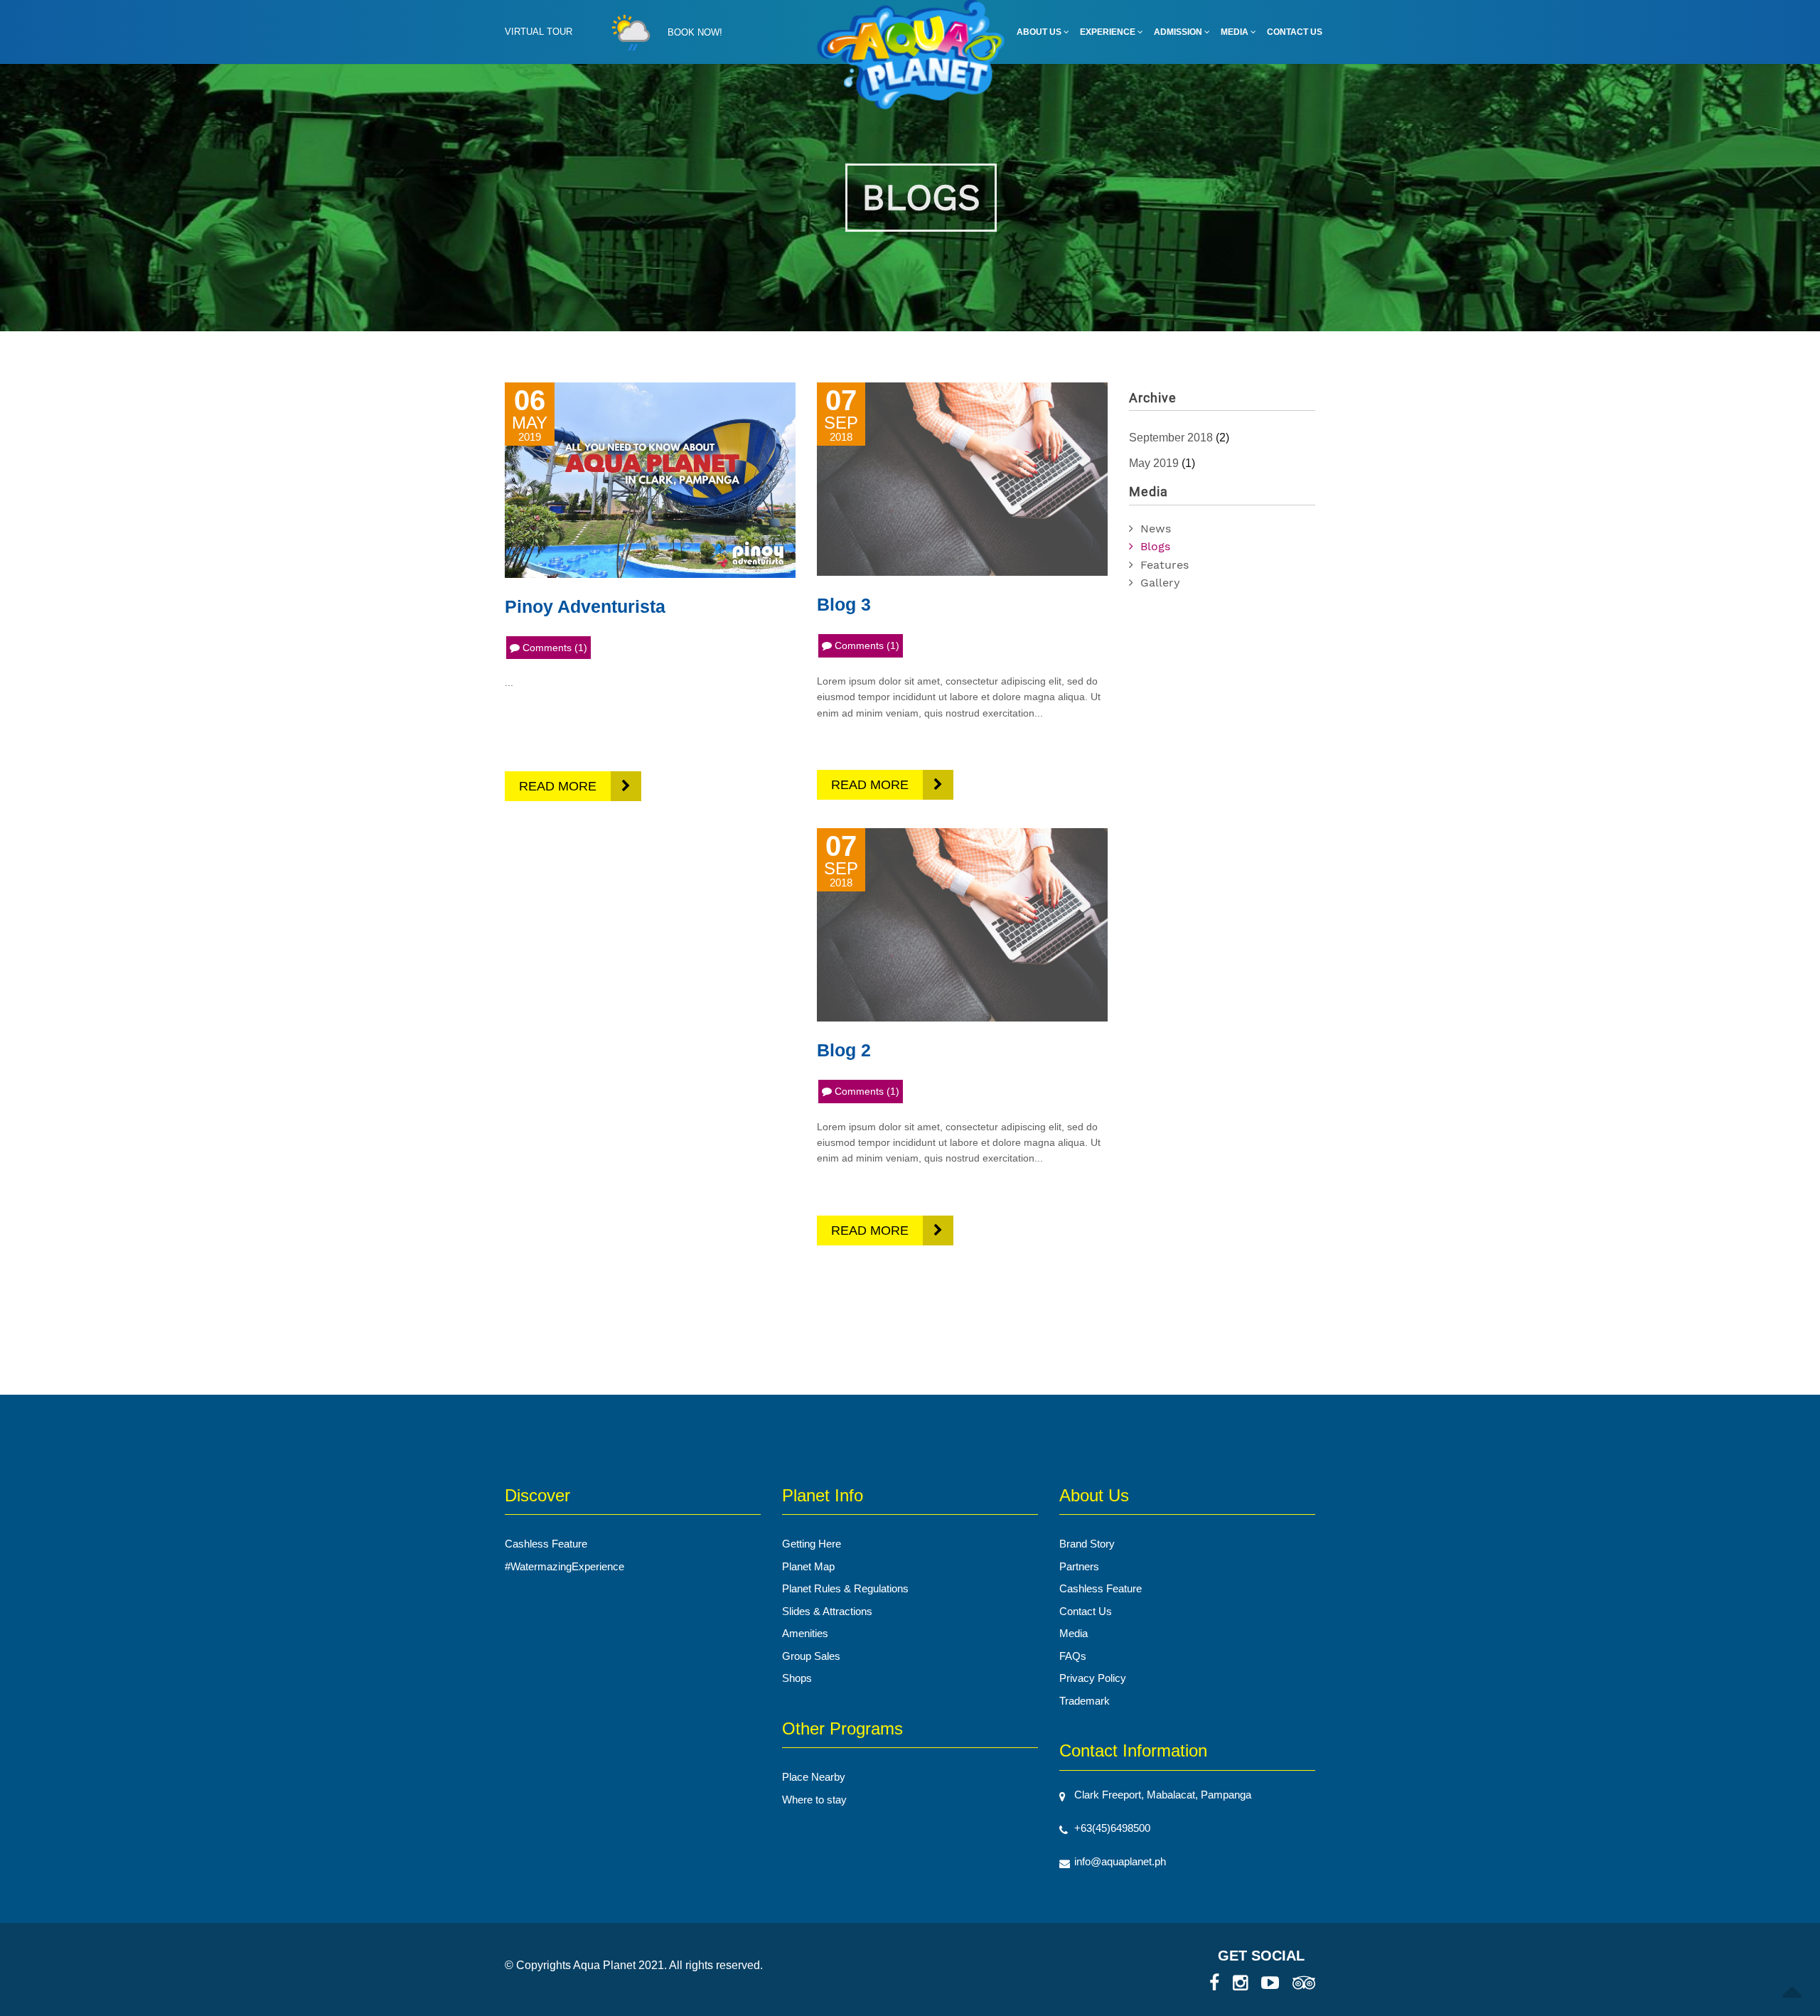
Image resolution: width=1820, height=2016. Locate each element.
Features (1165, 565)
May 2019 (1154, 463)
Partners (1079, 1566)
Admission (1179, 32)
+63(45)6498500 (1112, 1828)
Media (1236, 32)
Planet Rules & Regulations (845, 1588)
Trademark (1085, 1701)
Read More (558, 786)
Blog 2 (844, 1050)
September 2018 (1171, 438)
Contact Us (1295, 32)
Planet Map (808, 1566)
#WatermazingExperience (564, 1566)
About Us (1040, 32)
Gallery (1160, 583)
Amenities (805, 1633)
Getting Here (812, 1544)
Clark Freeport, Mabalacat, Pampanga (1163, 1795)
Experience (1109, 32)
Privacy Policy (1093, 1678)
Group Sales (811, 1656)
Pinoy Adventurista (585, 606)
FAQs (1073, 1656)
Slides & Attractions (827, 1611)
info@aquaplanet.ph (1120, 1861)
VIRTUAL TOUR (539, 32)
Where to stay (814, 1800)
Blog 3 (844, 604)
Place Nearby (814, 1777)
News (1156, 529)
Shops (797, 1678)
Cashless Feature (546, 1544)
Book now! (695, 32)
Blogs (1155, 546)
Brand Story (1087, 1544)
